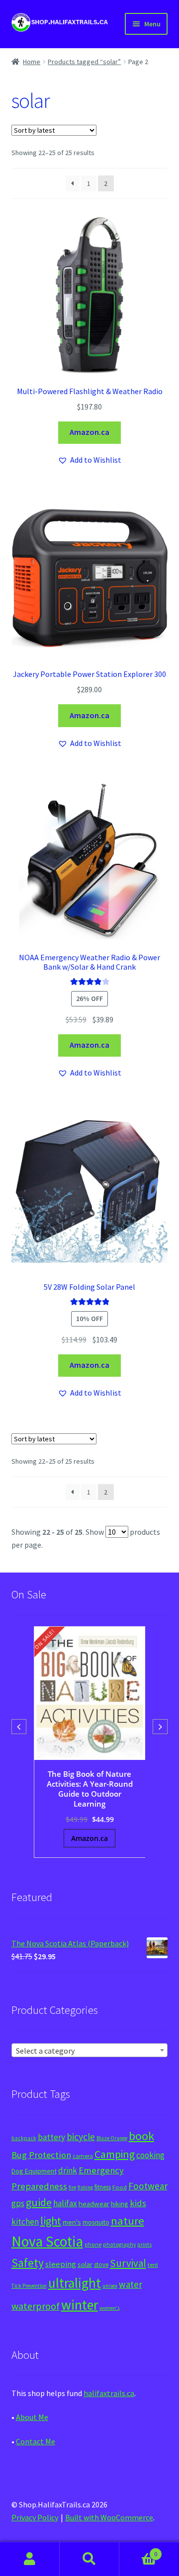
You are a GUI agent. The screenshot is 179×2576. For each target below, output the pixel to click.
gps (18, 2203)
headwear (94, 2203)
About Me (32, 2417)
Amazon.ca (89, 432)
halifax (65, 2203)
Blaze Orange (112, 2138)
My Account (30, 2559)
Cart (138, 2550)
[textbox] (90, 2051)
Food (120, 2187)
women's (110, 2308)
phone (93, 2244)
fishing (85, 2187)
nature (128, 2221)
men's (72, 2222)
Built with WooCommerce (109, 2517)
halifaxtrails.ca (109, 2393)
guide (39, 2202)
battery (51, 2137)
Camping (115, 2154)
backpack (24, 2138)
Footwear (148, 2186)
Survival (128, 2263)
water (131, 2284)
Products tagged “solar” (84, 62)
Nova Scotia (47, 2241)
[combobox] (90, 2050)
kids (138, 2203)
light (51, 2221)
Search (89, 2559)
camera (83, 2156)
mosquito (96, 2222)
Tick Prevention (29, 2286)
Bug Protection (41, 2155)
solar (85, 2264)
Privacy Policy (35, 2517)
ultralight (75, 2283)
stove (101, 2265)
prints (144, 2244)
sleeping (61, 2264)
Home (32, 62)
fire (72, 2187)
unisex (110, 2286)
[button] (89, 460)
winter (80, 2305)
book (141, 2136)
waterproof (36, 2306)
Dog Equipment (34, 2171)
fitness (103, 2187)
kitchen (25, 2222)
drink (68, 2170)
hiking (120, 2204)
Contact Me (36, 2441)
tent (153, 2265)
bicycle (81, 2137)
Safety (28, 2263)
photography (119, 2244)
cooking (150, 2155)
